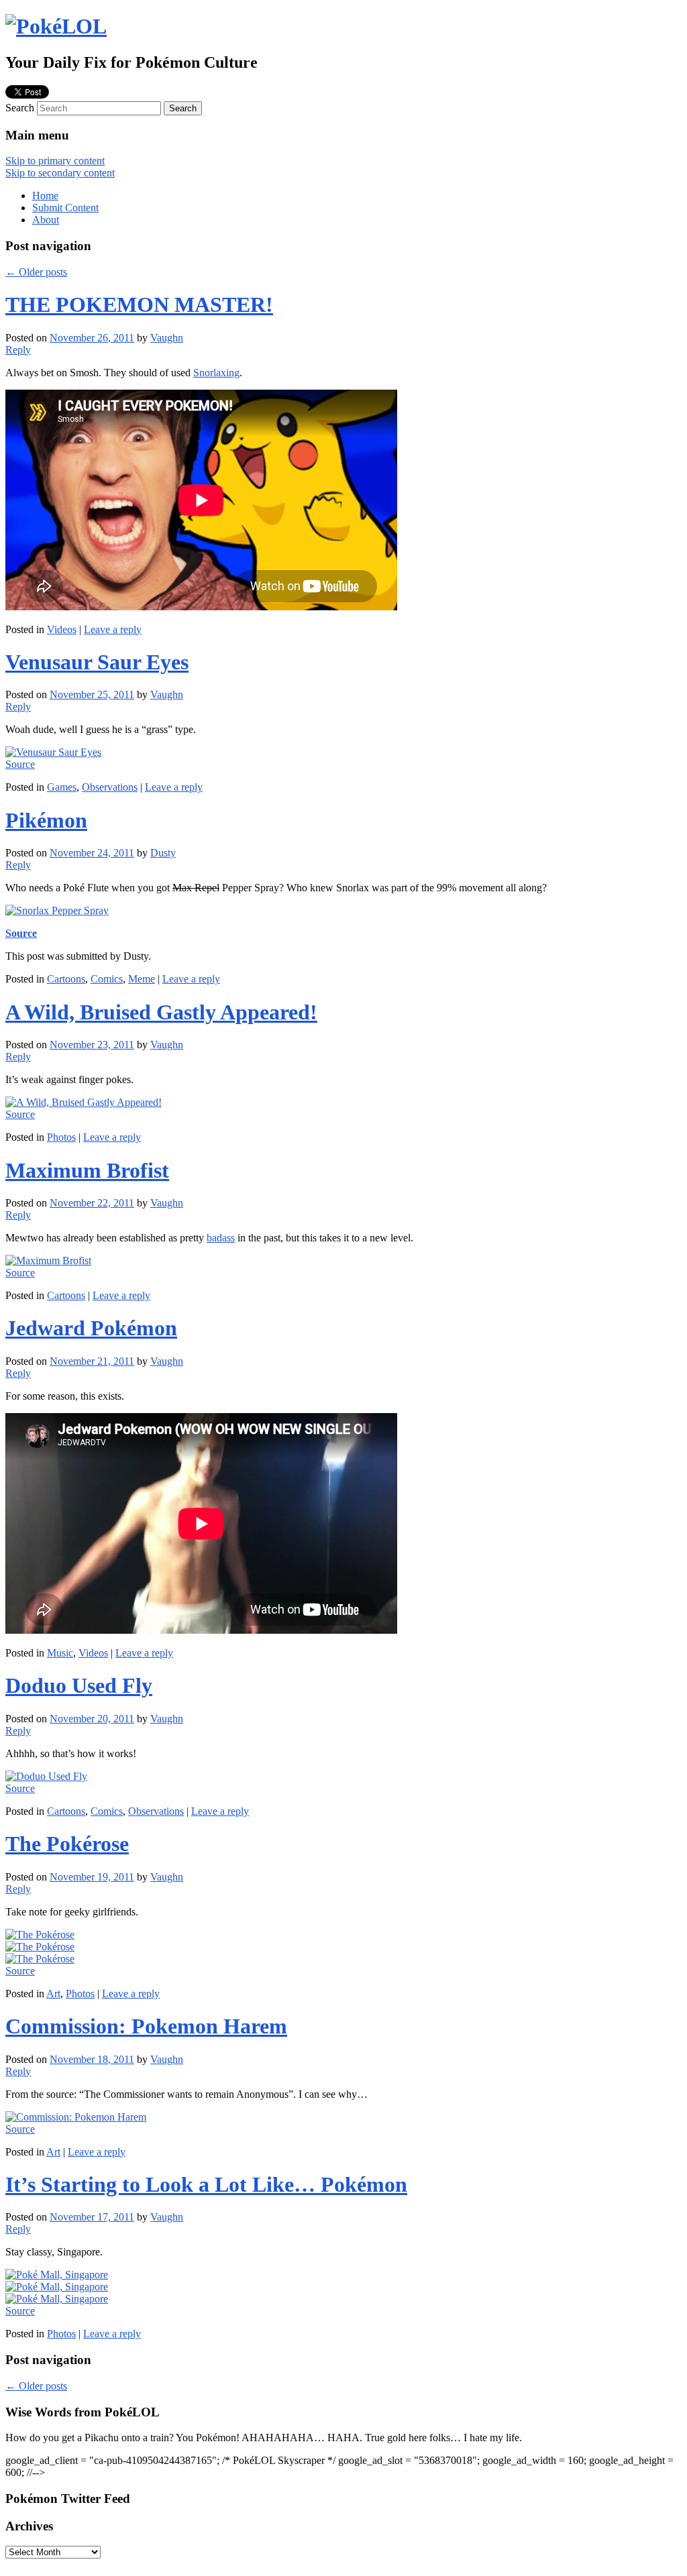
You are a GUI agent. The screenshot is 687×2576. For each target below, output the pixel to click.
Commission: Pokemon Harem (146, 2026)
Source (20, 764)
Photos (61, 1137)
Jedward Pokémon (91, 1328)
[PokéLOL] (56, 26)
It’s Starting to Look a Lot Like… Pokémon (206, 2184)
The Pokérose (67, 1844)
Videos (62, 629)
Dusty (163, 853)
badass (221, 1238)
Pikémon (46, 820)
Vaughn (167, 338)
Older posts (36, 272)
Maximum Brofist (87, 1170)
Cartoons (66, 979)
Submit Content (65, 208)
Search (20, 108)
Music (60, 1653)
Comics (107, 979)
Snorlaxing (216, 373)
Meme (142, 979)
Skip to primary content (55, 161)
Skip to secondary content (60, 173)
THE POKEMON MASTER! (139, 304)
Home (45, 195)
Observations (110, 787)
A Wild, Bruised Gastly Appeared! (161, 1012)
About (46, 220)
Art (53, 1994)
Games (62, 787)
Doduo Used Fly (79, 1685)
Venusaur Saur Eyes (97, 662)
